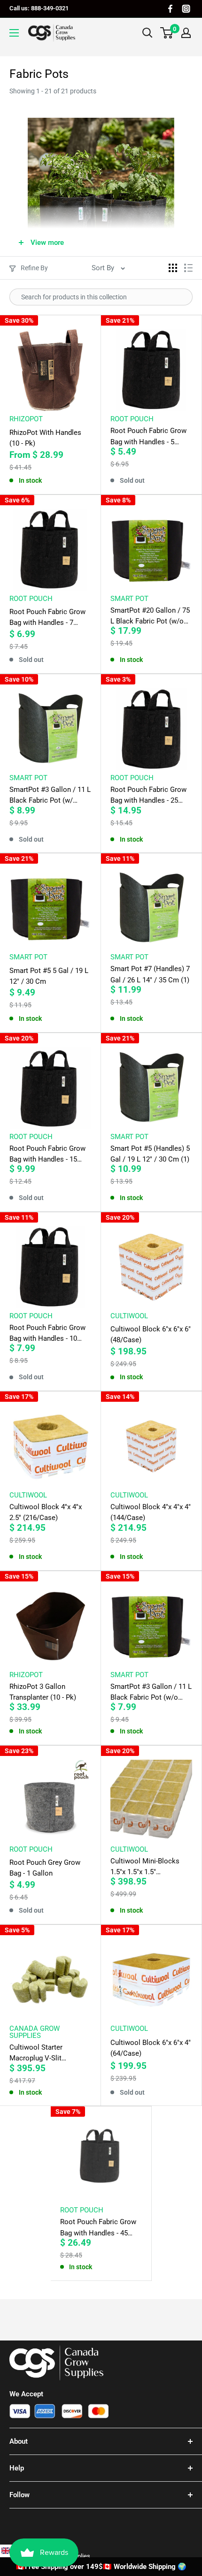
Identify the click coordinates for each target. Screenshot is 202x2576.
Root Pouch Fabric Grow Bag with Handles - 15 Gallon (47, 1155)
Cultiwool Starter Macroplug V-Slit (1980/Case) (36, 2054)
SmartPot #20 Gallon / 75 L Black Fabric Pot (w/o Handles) (150, 617)
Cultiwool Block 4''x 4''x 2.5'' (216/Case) (46, 1512)
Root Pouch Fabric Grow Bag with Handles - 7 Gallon (47, 618)
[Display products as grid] (173, 268)
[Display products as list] (188, 268)
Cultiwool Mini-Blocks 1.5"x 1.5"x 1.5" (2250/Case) (145, 1867)
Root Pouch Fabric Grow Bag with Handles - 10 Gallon (47, 1334)
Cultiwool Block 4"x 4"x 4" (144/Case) (151, 1512)
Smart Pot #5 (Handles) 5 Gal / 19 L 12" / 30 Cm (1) (150, 1154)
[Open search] (148, 33)
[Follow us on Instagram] (186, 9)
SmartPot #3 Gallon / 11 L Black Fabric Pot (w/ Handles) (50, 796)
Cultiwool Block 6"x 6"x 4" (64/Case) (151, 2048)
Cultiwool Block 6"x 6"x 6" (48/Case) (151, 1334)
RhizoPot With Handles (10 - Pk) (45, 438)
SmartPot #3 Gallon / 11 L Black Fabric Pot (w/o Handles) (151, 1693)
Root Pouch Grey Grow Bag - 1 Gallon (45, 1868)
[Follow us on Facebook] (170, 9)
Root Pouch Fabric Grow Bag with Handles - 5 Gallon (148, 437)
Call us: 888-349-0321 (39, 8)
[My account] (186, 33)
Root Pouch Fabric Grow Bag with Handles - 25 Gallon (148, 796)
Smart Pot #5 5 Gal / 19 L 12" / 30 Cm (49, 976)
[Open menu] (14, 33)
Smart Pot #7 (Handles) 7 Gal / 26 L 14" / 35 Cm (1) (150, 974)
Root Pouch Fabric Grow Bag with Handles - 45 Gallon (98, 2228)
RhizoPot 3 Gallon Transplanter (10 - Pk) (43, 1692)
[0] (167, 33)
